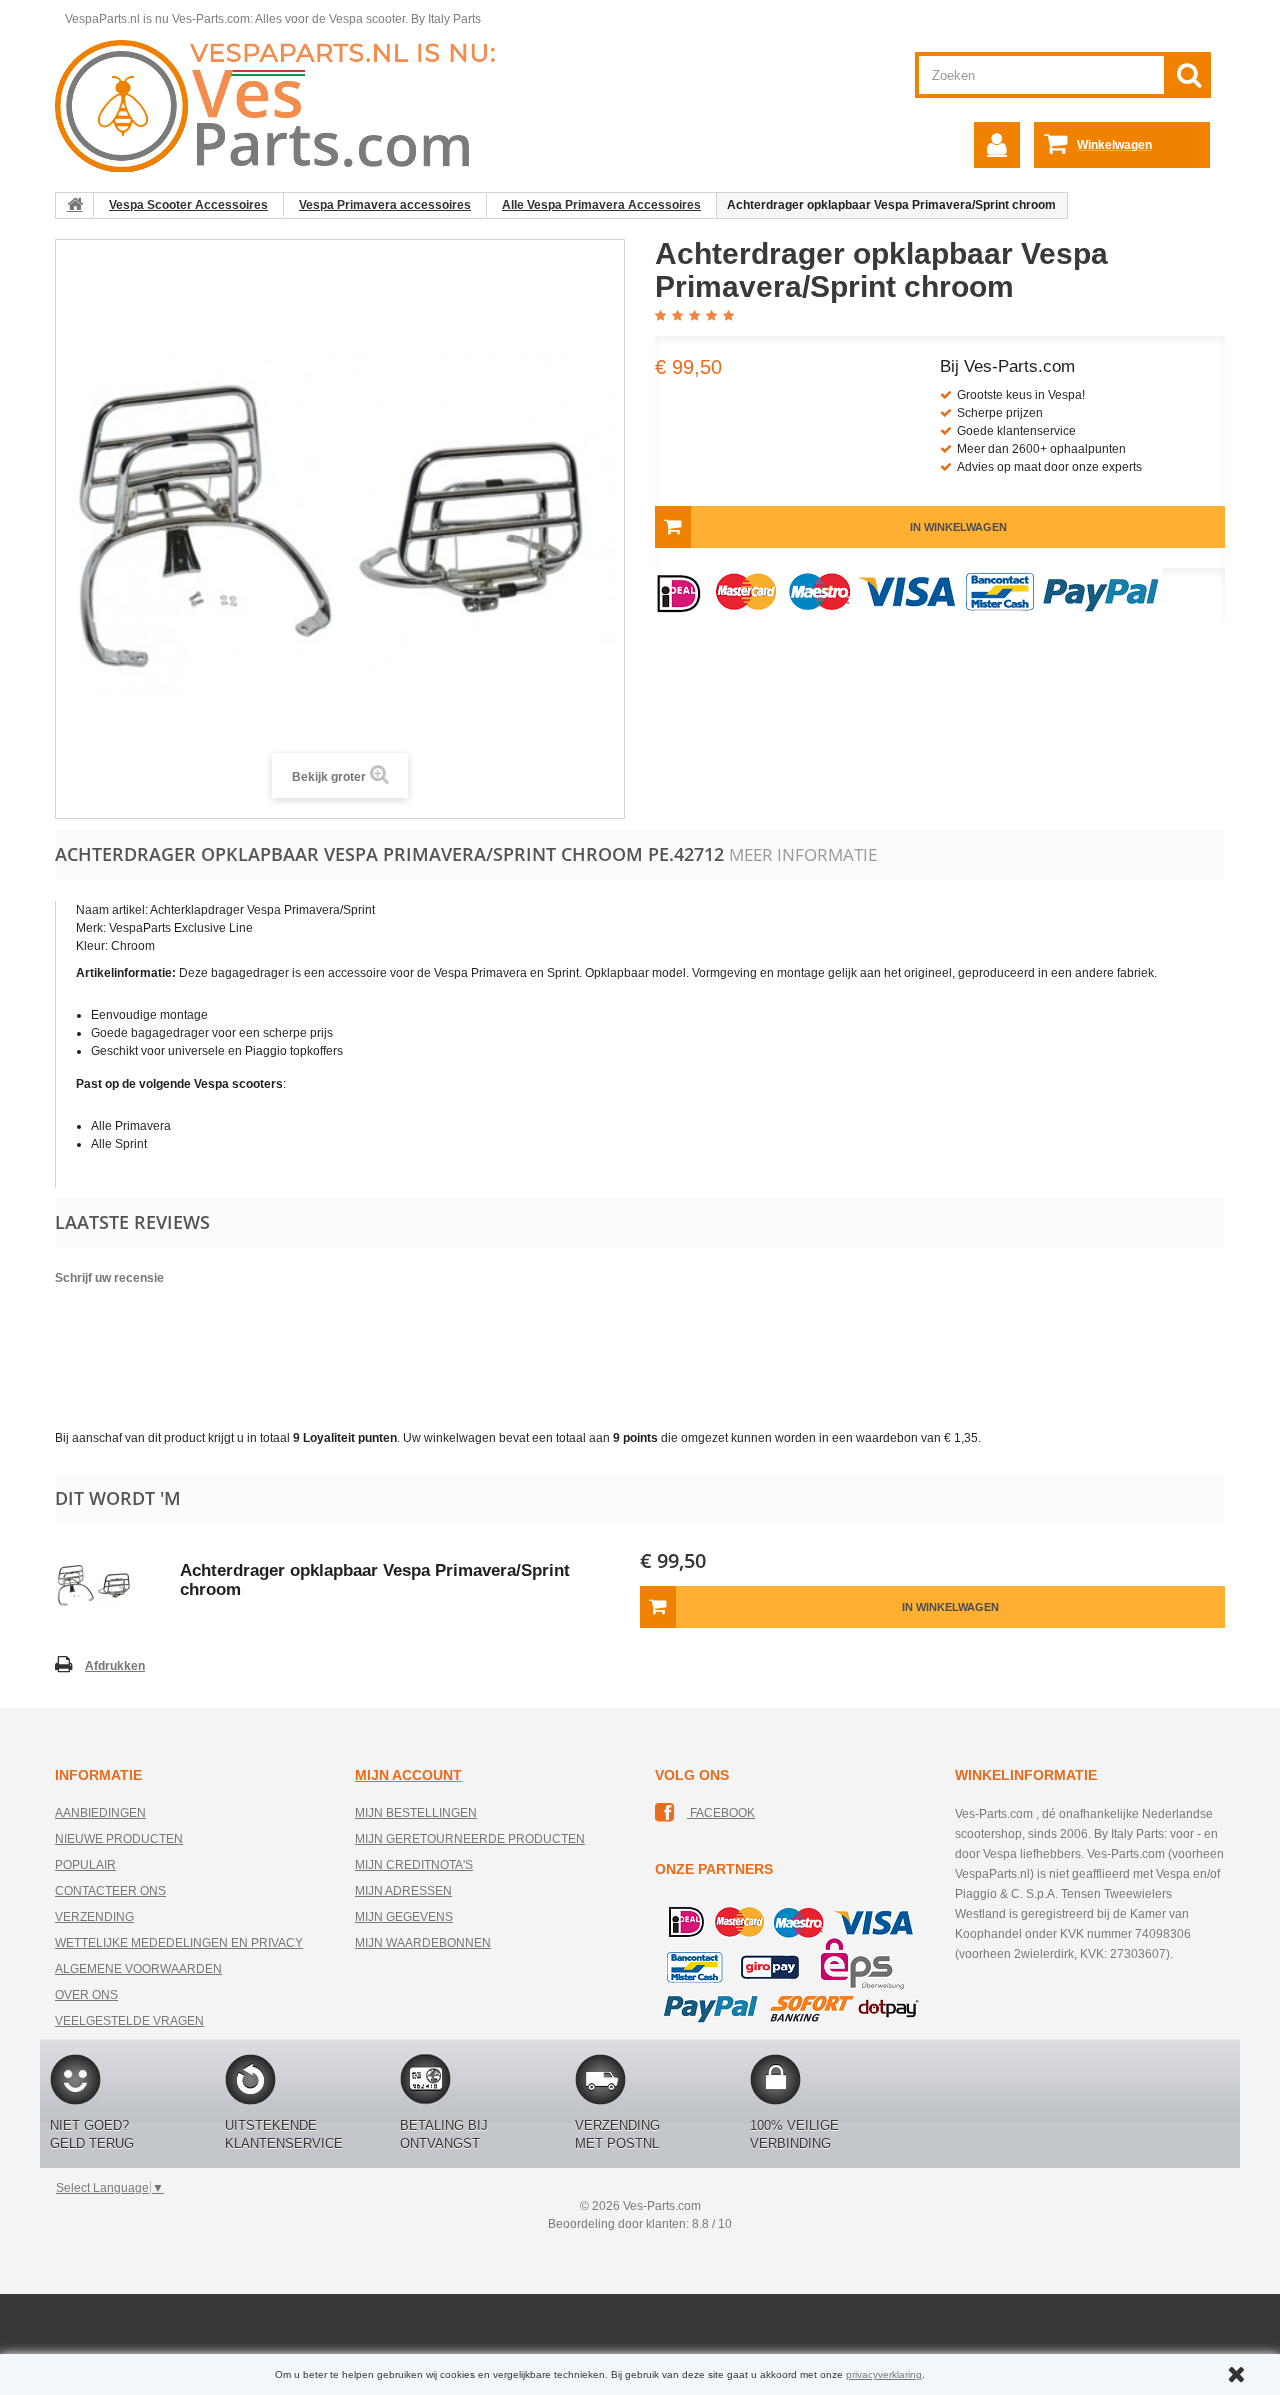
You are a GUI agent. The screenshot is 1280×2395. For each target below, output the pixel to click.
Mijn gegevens (404, 1917)
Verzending (94, 1917)
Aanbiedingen (100, 1813)
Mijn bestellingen (416, 1813)
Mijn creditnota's (414, 1865)
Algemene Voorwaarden (138, 1969)
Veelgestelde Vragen (129, 2021)
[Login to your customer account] (997, 145)
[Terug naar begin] (75, 205)
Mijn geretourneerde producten (470, 1839)
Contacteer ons (110, 1891)
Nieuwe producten (119, 1839)
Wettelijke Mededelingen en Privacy (179, 1943)
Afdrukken (115, 1666)
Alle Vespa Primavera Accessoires (601, 205)
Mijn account (408, 1775)
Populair (85, 1865)
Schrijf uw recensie (109, 1278)
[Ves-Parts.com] (286, 105)
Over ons (86, 1995)
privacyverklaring (884, 2374)
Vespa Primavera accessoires (385, 205)
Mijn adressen (403, 1891)
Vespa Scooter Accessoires (188, 205)
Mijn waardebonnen (423, 1943)
